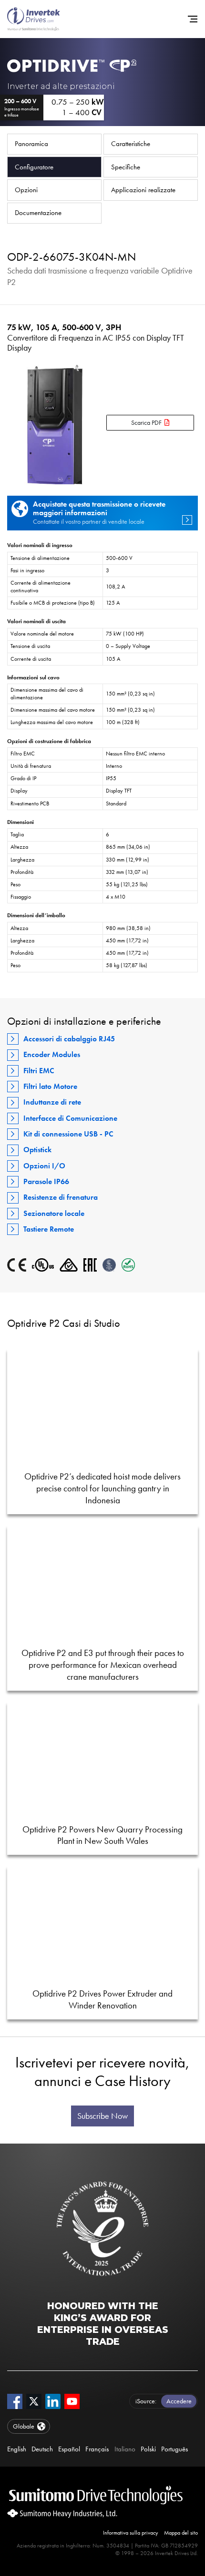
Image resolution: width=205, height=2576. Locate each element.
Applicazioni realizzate (143, 190)
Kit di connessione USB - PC (68, 1134)
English (17, 2449)
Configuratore (34, 167)
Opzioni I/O (44, 1166)
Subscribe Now (102, 2116)
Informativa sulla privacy (131, 2533)
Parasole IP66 (46, 1181)
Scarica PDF (146, 423)
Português (174, 2449)
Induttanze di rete (52, 1102)
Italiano (125, 2449)
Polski (148, 2449)
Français (97, 2449)
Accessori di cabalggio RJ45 (69, 1039)
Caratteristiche (131, 144)
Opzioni (26, 190)
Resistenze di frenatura (61, 1197)
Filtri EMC (39, 1071)
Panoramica (31, 144)
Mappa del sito (181, 2533)
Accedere (179, 2401)
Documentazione (38, 213)
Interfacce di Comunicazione (70, 1118)
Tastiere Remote (49, 1229)
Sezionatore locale (54, 1213)
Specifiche (126, 167)
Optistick (37, 1150)
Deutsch (42, 2449)
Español (69, 2449)
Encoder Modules (52, 1054)
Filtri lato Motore (50, 1086)
